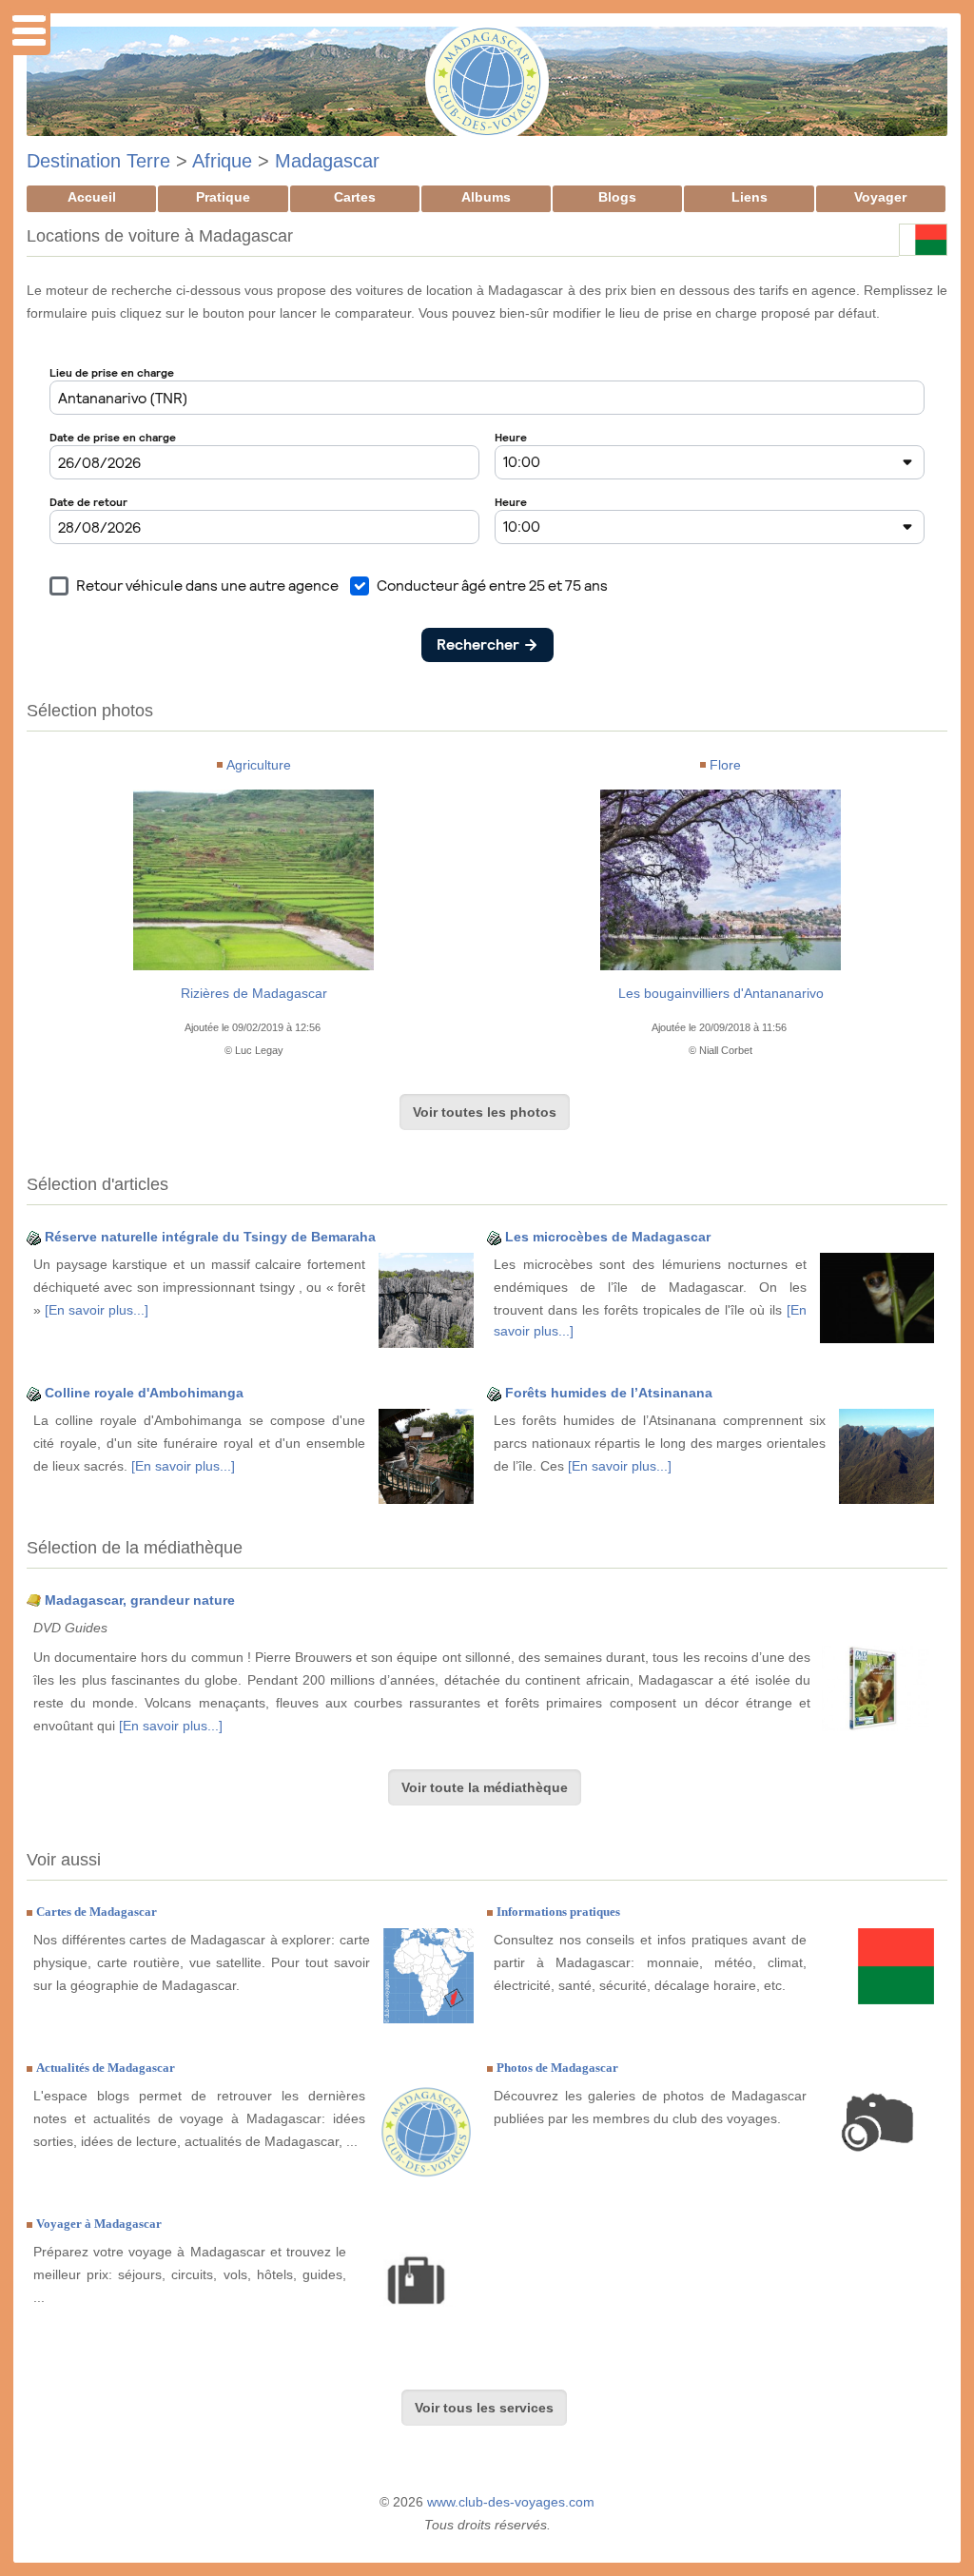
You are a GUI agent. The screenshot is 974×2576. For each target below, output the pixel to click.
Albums (486, 197)
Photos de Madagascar (557, 2068)
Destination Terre (98, 161)
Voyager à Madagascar (99, 2224)
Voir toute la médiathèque (485, 1787)
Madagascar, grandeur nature (140, 1600)
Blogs (617, 197)
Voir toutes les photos (485, 1112)
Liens (750, 197)
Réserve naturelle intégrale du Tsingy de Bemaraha (210, 1237)
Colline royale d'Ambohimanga (144, 1393)
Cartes (355, 197)
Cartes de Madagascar (97, 1912)
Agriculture (259, 765)
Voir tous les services (484, 2408)
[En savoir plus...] (97, 1310)
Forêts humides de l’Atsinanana (609, 1393)
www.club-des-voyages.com (511, 2502)
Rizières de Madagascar (254, 993)
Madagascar (327, 161)
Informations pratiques (558, 1912)
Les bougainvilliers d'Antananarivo (721, 993)
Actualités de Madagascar (106, 2068)
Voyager (880, 197)
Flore (725, 765)
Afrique (222, 161)
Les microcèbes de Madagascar (608, 1237)
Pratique (223, 197)
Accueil (92, 197)
